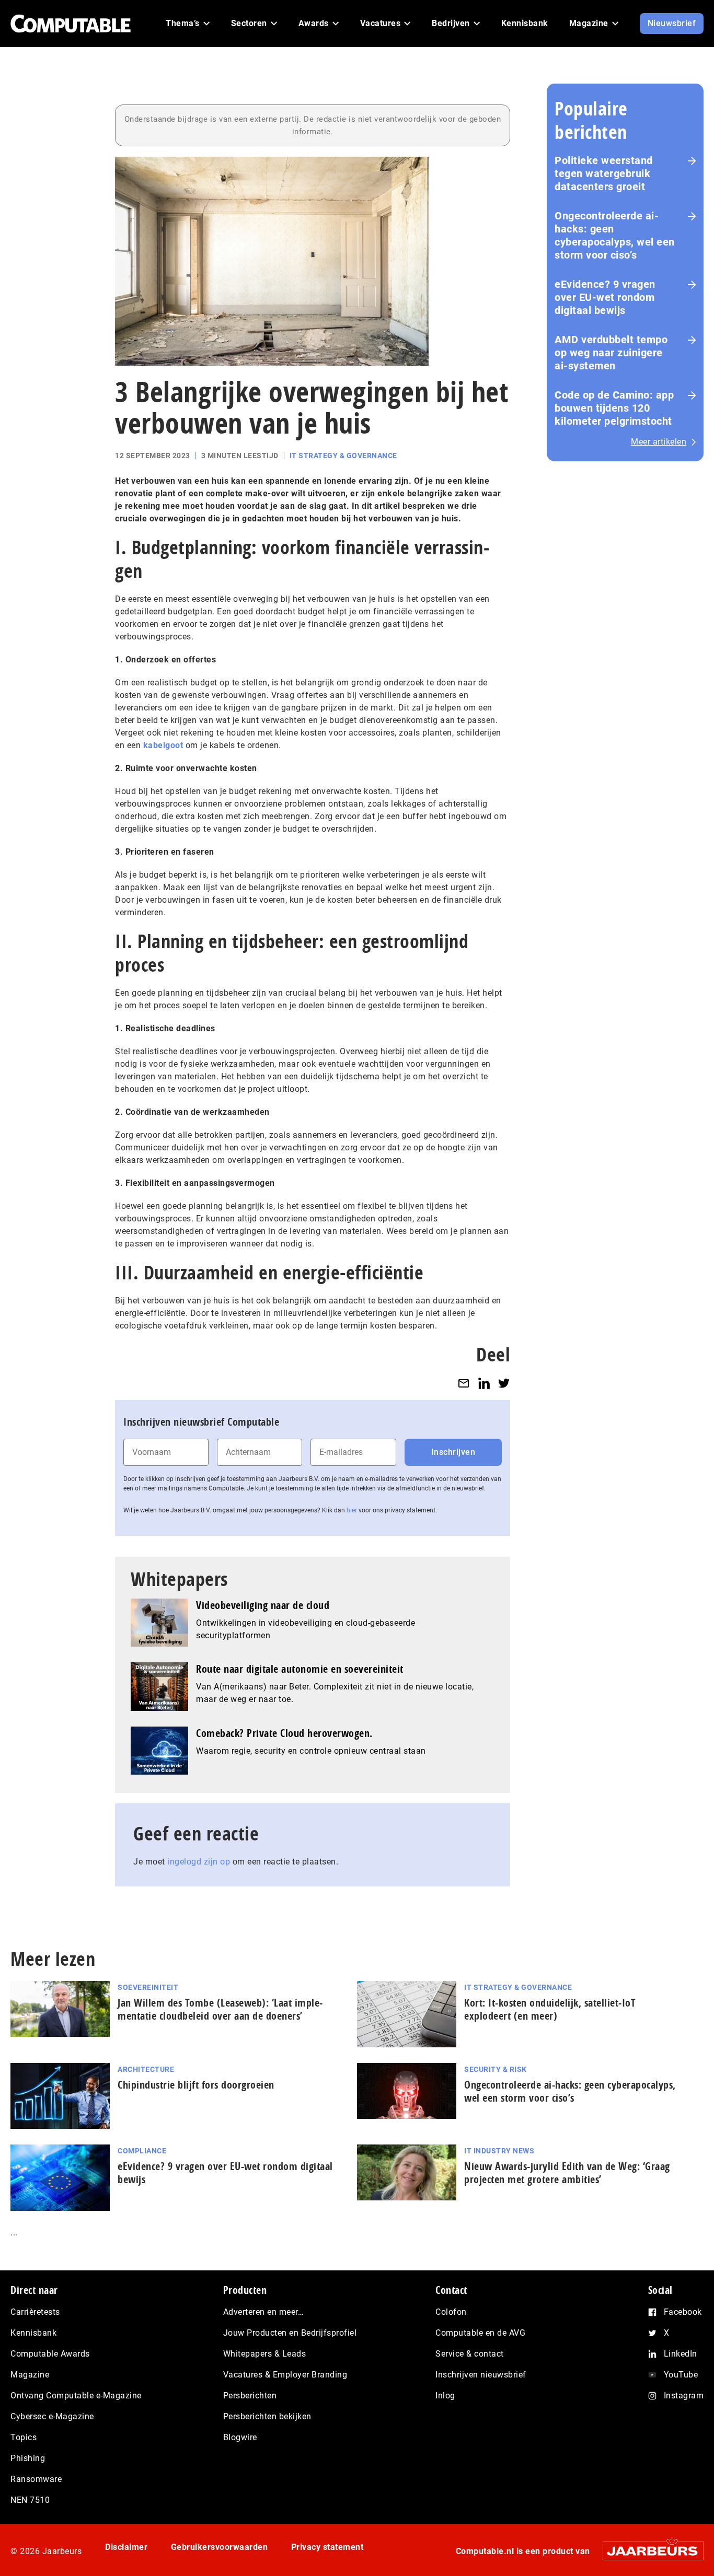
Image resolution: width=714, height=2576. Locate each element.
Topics (24, 2437)
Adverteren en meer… (264, 2312)
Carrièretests (35, 2312)
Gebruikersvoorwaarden (220, 2547)
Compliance (142, 2151)
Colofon (451, 2312)
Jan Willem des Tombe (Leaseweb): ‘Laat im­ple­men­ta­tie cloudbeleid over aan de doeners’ (220, 2009)
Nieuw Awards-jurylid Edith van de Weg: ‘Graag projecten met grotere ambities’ (567, 2173)
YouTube (681, 2375)
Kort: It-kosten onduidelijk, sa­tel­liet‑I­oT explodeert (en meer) (550, 2009)
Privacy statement (327, 2547)
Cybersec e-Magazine (52, 2416)
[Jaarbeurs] (648, 2551)
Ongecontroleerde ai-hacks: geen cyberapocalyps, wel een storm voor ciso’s (615, 235)
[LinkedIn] (484, 1383)
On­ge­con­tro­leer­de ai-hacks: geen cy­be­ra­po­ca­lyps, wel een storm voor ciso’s (570, 2091)
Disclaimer (126, 2547)
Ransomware (36, 2479)
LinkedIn (681, 2354)
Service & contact (470, 2354)
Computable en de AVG (480, 2333)
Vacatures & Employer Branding (285, 2375)
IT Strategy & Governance (343, 456)
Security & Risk (496, 2069)
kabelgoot (163, 745)
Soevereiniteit (148, 1987)
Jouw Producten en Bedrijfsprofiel (290, 2333)
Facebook (683, 2312)
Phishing (28, 2458)
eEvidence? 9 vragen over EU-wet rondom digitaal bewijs (605, 297)
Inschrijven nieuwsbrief (481, 2375)
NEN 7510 (30, 2500)
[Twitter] (504, 1383)
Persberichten (250, 2396)
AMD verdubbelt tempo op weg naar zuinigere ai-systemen (611, 353)
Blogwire (240, 2437)
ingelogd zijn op (199, 1862)
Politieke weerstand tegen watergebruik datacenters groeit (604, 173)
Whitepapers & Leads (265, 2354)
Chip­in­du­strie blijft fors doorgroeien (196, 2085)
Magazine (30, 2375)
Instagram (684, 2396)
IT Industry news (499, 2151)
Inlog (445, 2396)
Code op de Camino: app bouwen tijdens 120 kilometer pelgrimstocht (614, 408)
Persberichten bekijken (267, 2416)
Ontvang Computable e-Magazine (76, 2396)
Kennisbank (33, 2333)
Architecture (146, 2069)
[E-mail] (464, 1383)
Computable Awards (50, 2354)
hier (352, 1510)
